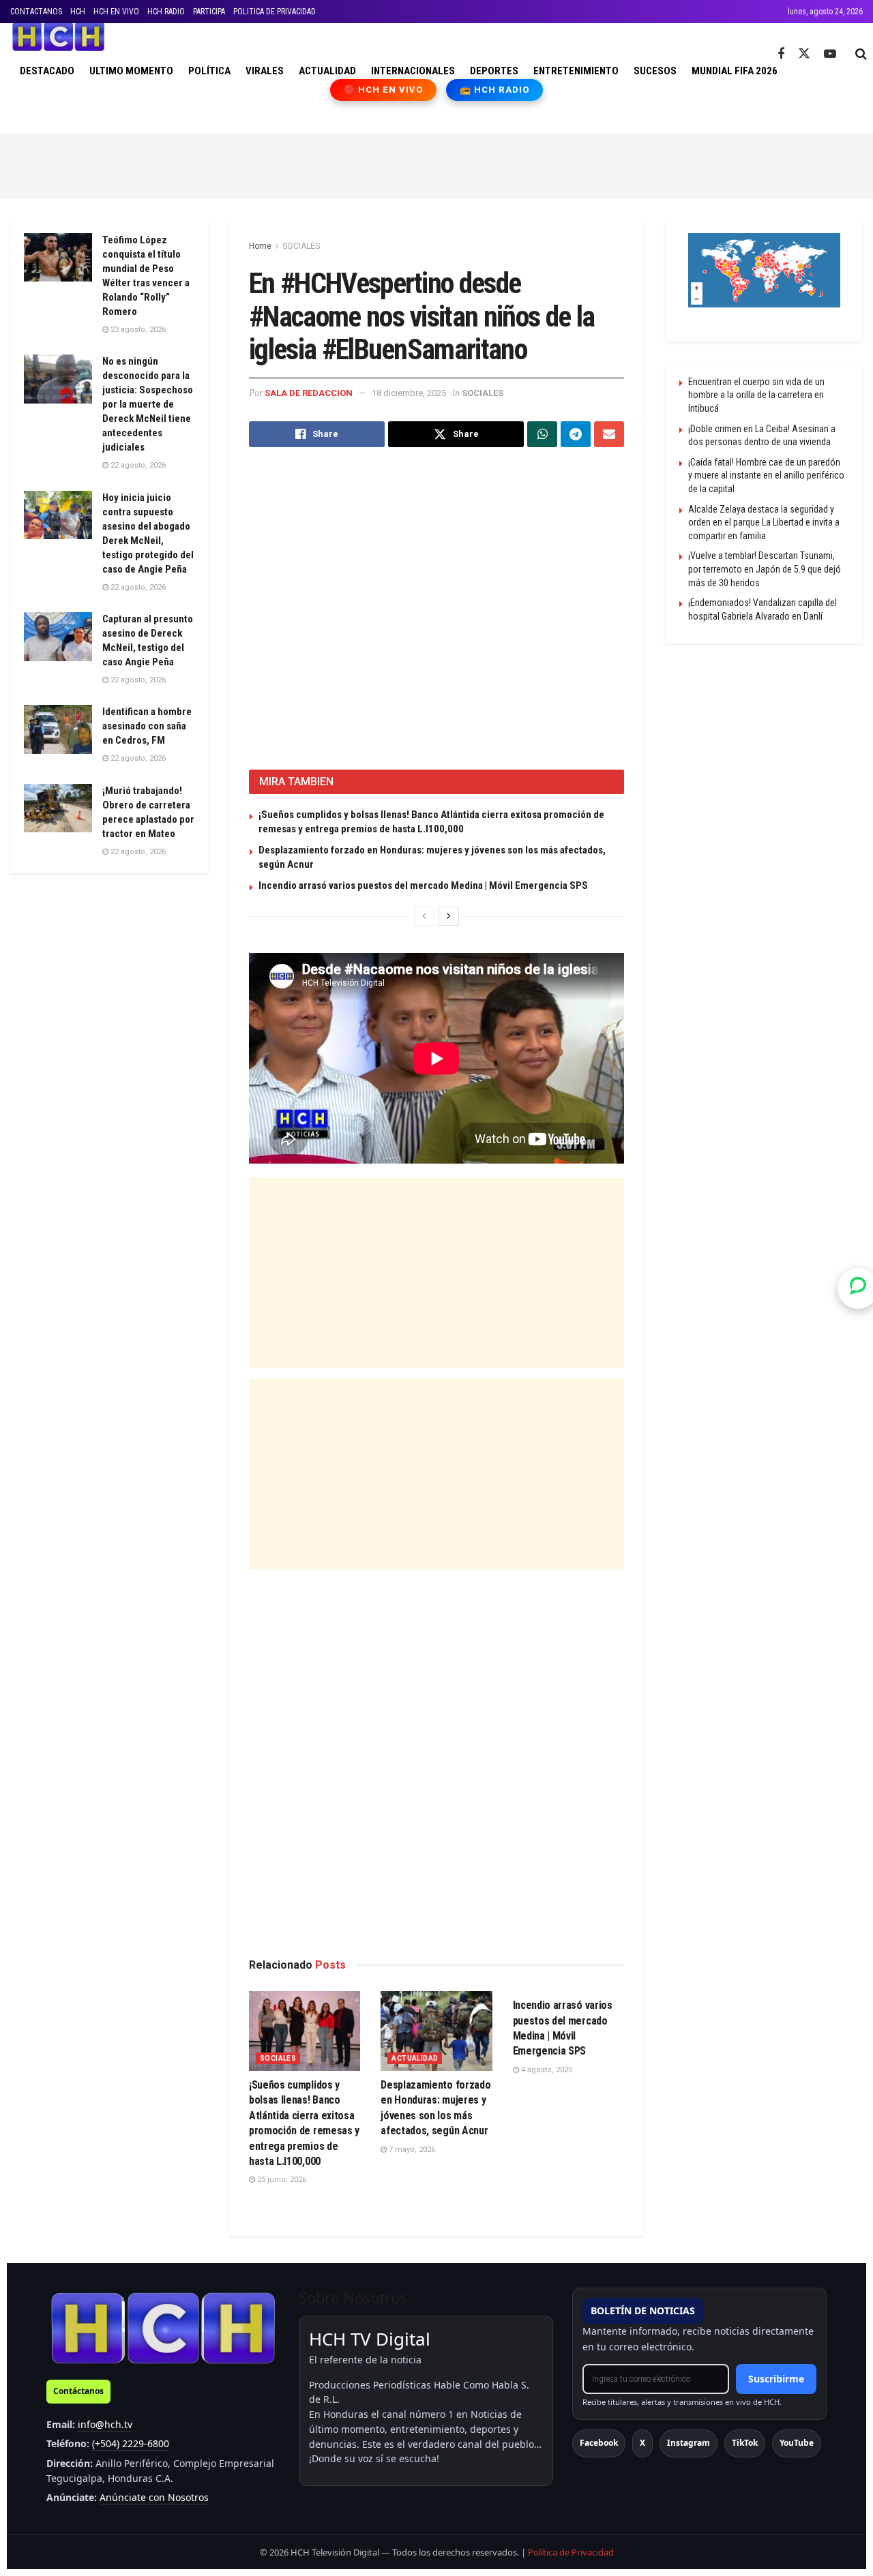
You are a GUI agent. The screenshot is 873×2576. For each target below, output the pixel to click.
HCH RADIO (166, 12)
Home (260, 246)
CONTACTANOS (36, 12)
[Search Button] (861, 54)
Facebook (599, 2443)
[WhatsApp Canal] (858, 1288)
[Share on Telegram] (576, 434)
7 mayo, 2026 (411, 2150)
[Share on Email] (609, 434)
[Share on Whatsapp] (542, 434)
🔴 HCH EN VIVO (384, 90)
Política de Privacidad (571, 2552)
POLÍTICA (209, 71)
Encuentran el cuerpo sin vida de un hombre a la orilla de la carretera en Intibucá (756, 395)
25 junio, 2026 (281, 2180)
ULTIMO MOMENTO (131, 71)
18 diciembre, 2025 (409, 393)
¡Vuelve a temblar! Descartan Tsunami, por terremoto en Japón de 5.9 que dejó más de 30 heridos (765, 569)
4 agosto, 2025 (546, 2070)
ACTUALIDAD (327, 71)
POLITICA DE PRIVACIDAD (275, 12)
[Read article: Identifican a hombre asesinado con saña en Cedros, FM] (58, 729)
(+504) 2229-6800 (131, 2443)
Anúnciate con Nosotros (154, 2497)
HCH (78, 12)
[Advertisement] (436, 164)
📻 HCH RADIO (494, 90)
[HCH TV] (163, 2328)
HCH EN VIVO (116, 12)
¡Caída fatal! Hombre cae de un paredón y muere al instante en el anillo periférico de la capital (766, 475)
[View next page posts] (449, 916)
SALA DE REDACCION (309, 393)
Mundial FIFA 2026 (735, 71)
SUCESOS (655, 71)
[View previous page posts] (424, 916)
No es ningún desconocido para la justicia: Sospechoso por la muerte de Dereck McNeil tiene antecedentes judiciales (148, 404)
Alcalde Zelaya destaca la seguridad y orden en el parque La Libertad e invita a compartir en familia (764, 522)
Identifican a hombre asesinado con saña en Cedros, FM (147, 726)
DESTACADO (47, 71)
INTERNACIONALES (413, 71)
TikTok (745, 2443)
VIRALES (265, 71)
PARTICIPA (209, 12)
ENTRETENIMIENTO (576, 71)
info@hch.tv (105, 2424)
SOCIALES (301, 246)
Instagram (689, 2443)
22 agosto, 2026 (137, 465)
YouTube (797, 2443)
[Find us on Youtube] (830, 54)
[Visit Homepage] (58, 37)
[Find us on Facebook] (781, 54)
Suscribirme (776, 2379)
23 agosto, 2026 (137, 330)
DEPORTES (494, 71)
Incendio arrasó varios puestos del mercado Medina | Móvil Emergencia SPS (423, 885)
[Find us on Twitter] (804, 54)
